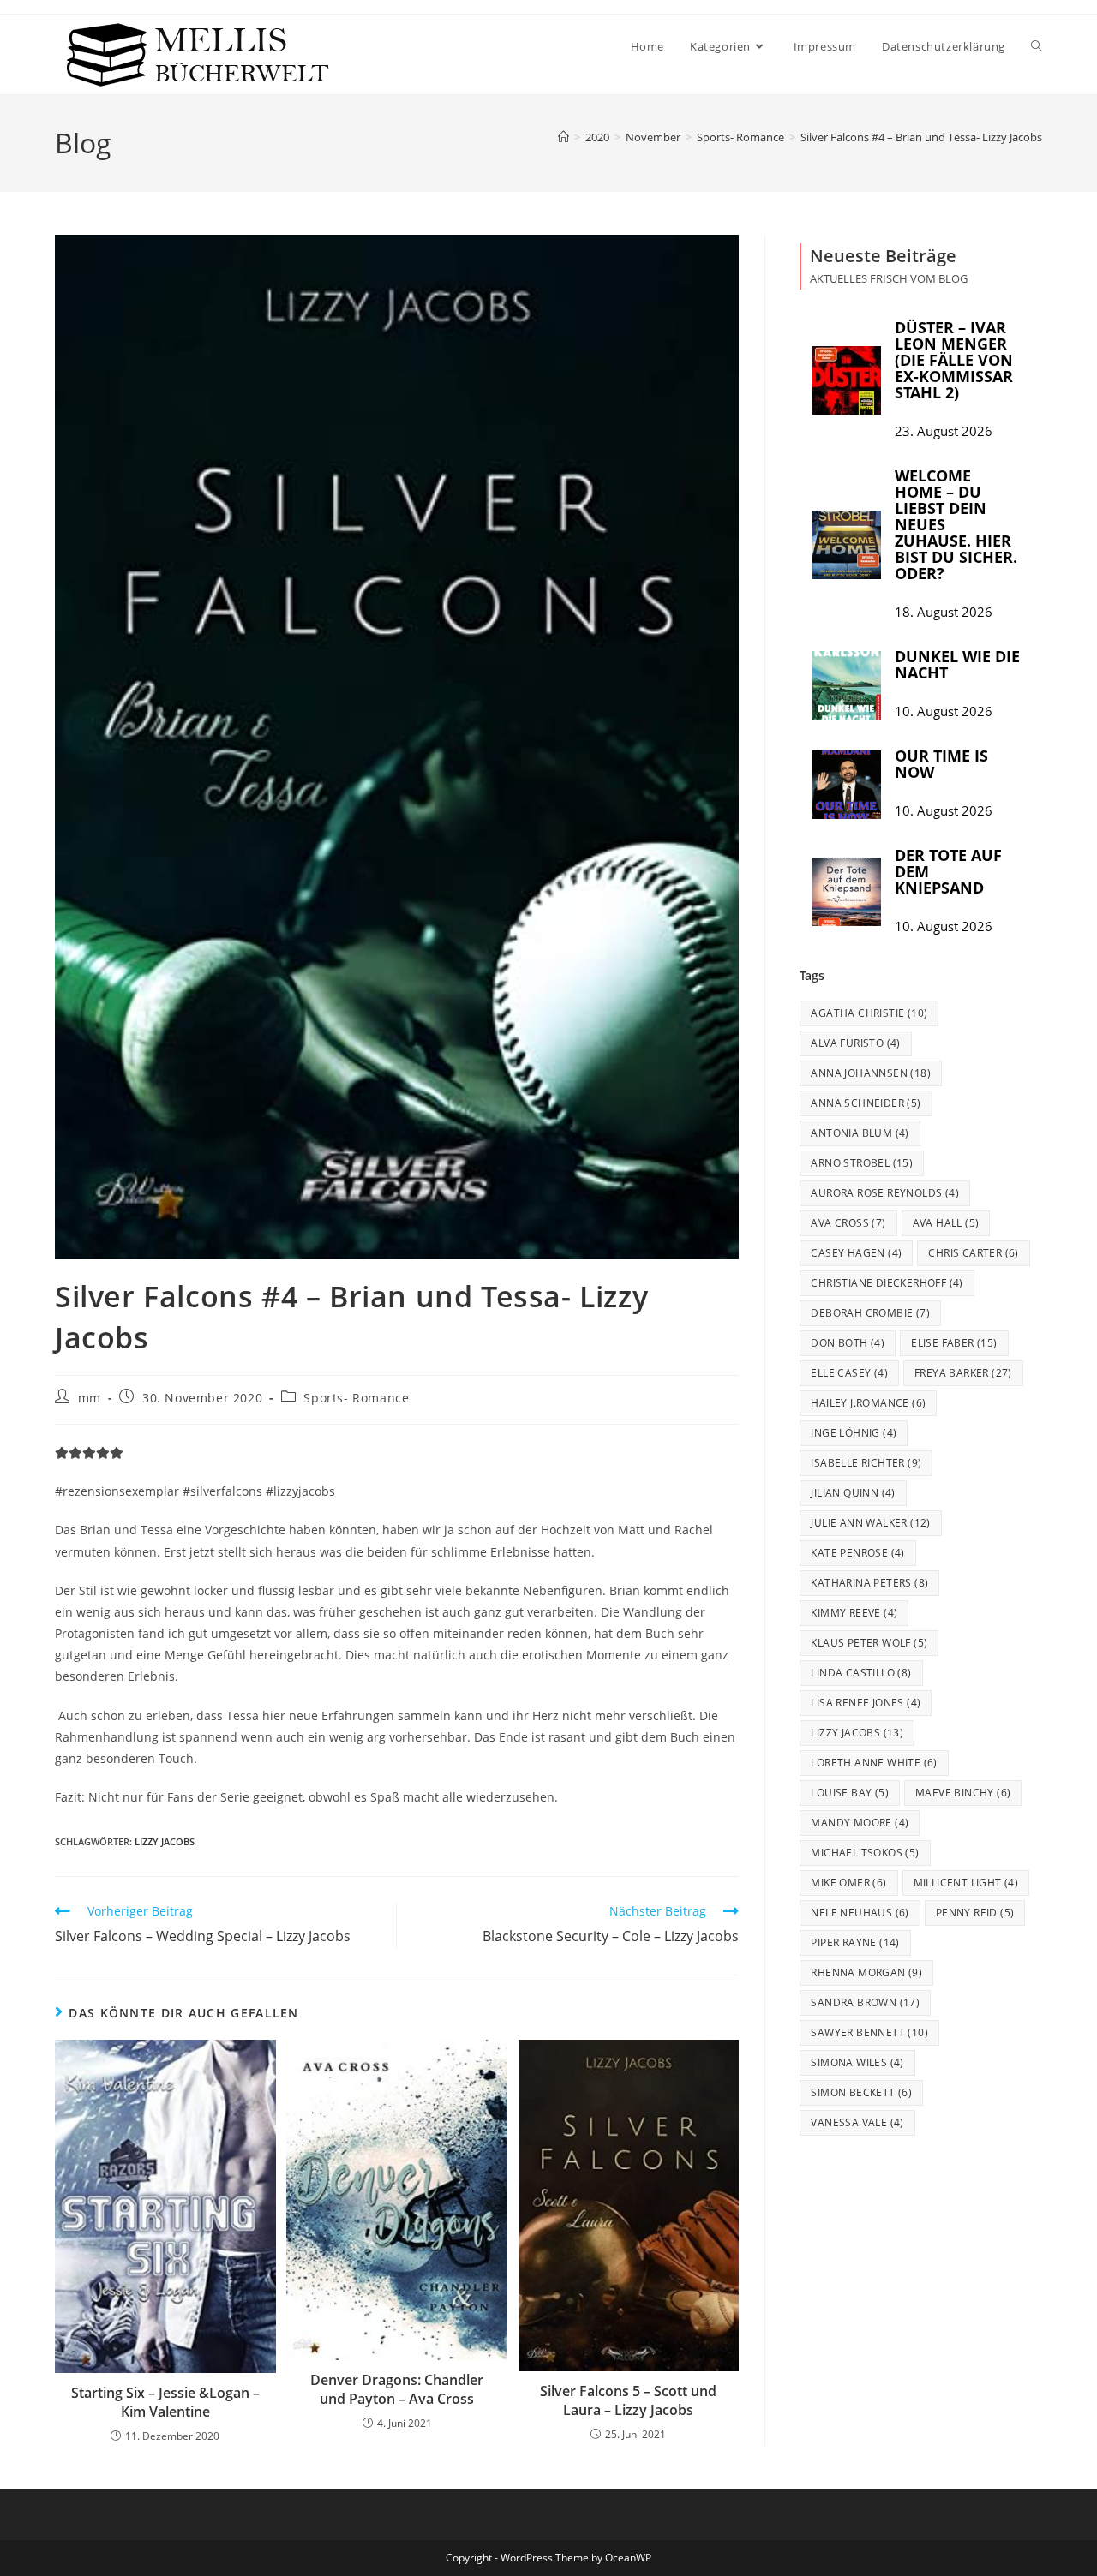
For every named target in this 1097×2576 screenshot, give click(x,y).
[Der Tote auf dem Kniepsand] (847, 892)
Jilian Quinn (853, 1493)
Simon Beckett (861, 2092)
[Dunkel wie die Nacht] (847, 685)
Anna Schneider (866, 1103)
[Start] (563, 137)
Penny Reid (975, 1913)
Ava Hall (946, 1223)
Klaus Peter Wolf (869, 1643)
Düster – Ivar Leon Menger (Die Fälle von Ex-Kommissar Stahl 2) (954, 360)
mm (90, 1398)
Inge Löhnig (854, 1433)
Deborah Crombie (870, 1313)
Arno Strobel (862, 1163)
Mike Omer (848, 1883)
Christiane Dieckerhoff (887, 1283)
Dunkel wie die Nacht (957, 664)
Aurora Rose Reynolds (885, 1193)
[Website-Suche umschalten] (1037, 46)
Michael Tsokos (865, 1853)
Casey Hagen (856, 1253)
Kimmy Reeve (854, 1613)
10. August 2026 (944, 711)
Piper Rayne (855, 1942)
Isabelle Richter (866, 1463)
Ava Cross (848, 1223)
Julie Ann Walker (870, 1523)
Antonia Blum (860, 1133)
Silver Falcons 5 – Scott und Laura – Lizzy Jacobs (628, 2400)
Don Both (848, 1343)
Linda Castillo (861, 1673)
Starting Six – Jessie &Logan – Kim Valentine (165, 2402)
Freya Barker (963, 1373)
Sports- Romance (356, 1398)
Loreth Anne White (874, 1763)
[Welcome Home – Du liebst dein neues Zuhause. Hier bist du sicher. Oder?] (847, 545)
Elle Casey (849, 1373)
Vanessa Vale (857, 2122)
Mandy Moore (860, 1823)
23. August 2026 (944, 431)
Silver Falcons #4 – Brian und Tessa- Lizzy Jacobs (921, 137)
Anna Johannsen (871, 1073)
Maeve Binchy (963, 1793)
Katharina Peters (869, 1583)
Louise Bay (850, 1793)
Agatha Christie (869, 1013)
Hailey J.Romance (868, 1403)
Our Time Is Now (941, 764)
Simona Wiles (857, 2062)
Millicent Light (966, 1883)
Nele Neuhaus (860, 1913)
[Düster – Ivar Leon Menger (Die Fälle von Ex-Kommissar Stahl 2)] (847, 380)
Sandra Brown (865, 2002)
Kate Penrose (857, 1553)
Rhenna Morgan (866, 1972)
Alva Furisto (855, 1043)
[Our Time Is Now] (847, 785)
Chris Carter (973, 1253)
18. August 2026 (944, 612)
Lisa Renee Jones (866, 1703)
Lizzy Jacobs (165, 1841)
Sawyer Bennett (869, 2032)
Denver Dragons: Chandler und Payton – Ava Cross (397, 2389)
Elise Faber (954, 1343)
